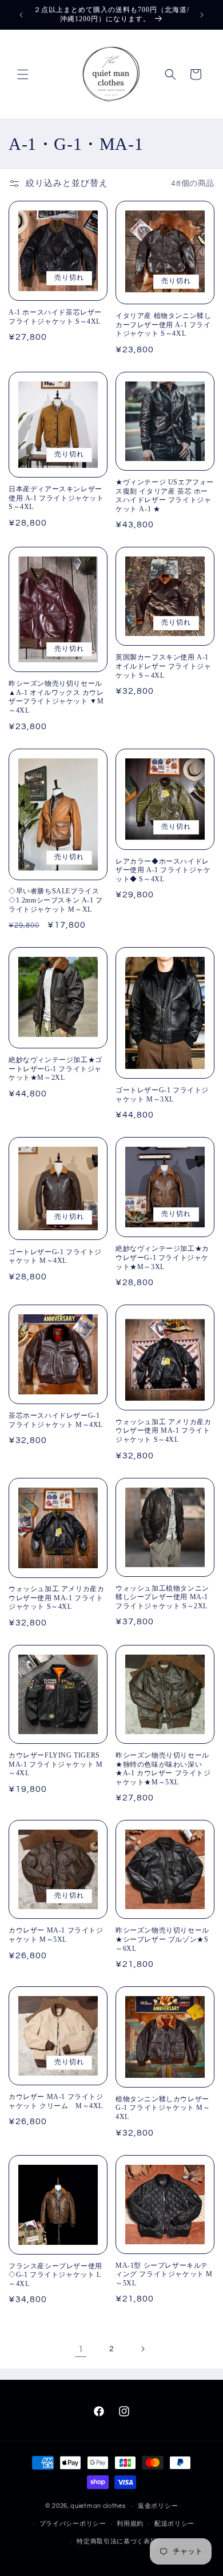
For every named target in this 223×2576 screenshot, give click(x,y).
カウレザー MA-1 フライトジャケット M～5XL (56, 1935)
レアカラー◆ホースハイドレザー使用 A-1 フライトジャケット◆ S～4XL (163, 870)
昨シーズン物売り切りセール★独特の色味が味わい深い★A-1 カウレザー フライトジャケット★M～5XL (163, 1769)
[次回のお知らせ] (202, 15)
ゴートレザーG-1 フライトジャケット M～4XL (55, 1257)
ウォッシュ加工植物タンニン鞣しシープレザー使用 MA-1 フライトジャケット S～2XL (162, 1597)
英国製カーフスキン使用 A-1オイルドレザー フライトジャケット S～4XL (163, 666)
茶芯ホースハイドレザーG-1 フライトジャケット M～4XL (56, 1420)
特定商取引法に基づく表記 (117, 2541)
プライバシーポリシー (73, 2524)
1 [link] (81, 2349)
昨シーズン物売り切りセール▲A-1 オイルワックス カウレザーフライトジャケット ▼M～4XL (56, 697)
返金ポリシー (158, 2506)
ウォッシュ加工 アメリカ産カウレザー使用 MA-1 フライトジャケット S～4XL (163, 1431)
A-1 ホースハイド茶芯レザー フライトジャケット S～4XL (55, 317)
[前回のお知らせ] (21, 15)
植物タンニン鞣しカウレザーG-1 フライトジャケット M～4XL (163, 2108)
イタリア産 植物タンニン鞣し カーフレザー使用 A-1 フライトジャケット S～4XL (163, 325)
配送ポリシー (174, 2524)
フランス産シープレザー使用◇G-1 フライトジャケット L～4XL (55, 2275)
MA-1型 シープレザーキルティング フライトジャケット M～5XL (164, 2274)
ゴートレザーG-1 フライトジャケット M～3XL (162, 1095)
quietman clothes (98, 2506)
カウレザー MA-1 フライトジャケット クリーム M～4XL (56, 2101)
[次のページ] (142, 2349)
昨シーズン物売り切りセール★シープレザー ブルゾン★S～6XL (162, 1939)
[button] (23, 74)
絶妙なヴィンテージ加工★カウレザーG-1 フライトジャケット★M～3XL (162, 1257)
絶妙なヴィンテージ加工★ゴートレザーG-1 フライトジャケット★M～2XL (55, 1069)
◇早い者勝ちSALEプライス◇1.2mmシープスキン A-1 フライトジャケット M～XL (56, 900)
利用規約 (130, 2524)
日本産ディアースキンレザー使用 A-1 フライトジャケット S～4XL (56, 498)
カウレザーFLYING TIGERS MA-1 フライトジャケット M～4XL (56, 1764)
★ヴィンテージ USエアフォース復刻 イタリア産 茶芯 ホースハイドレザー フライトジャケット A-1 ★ (165, 496)
